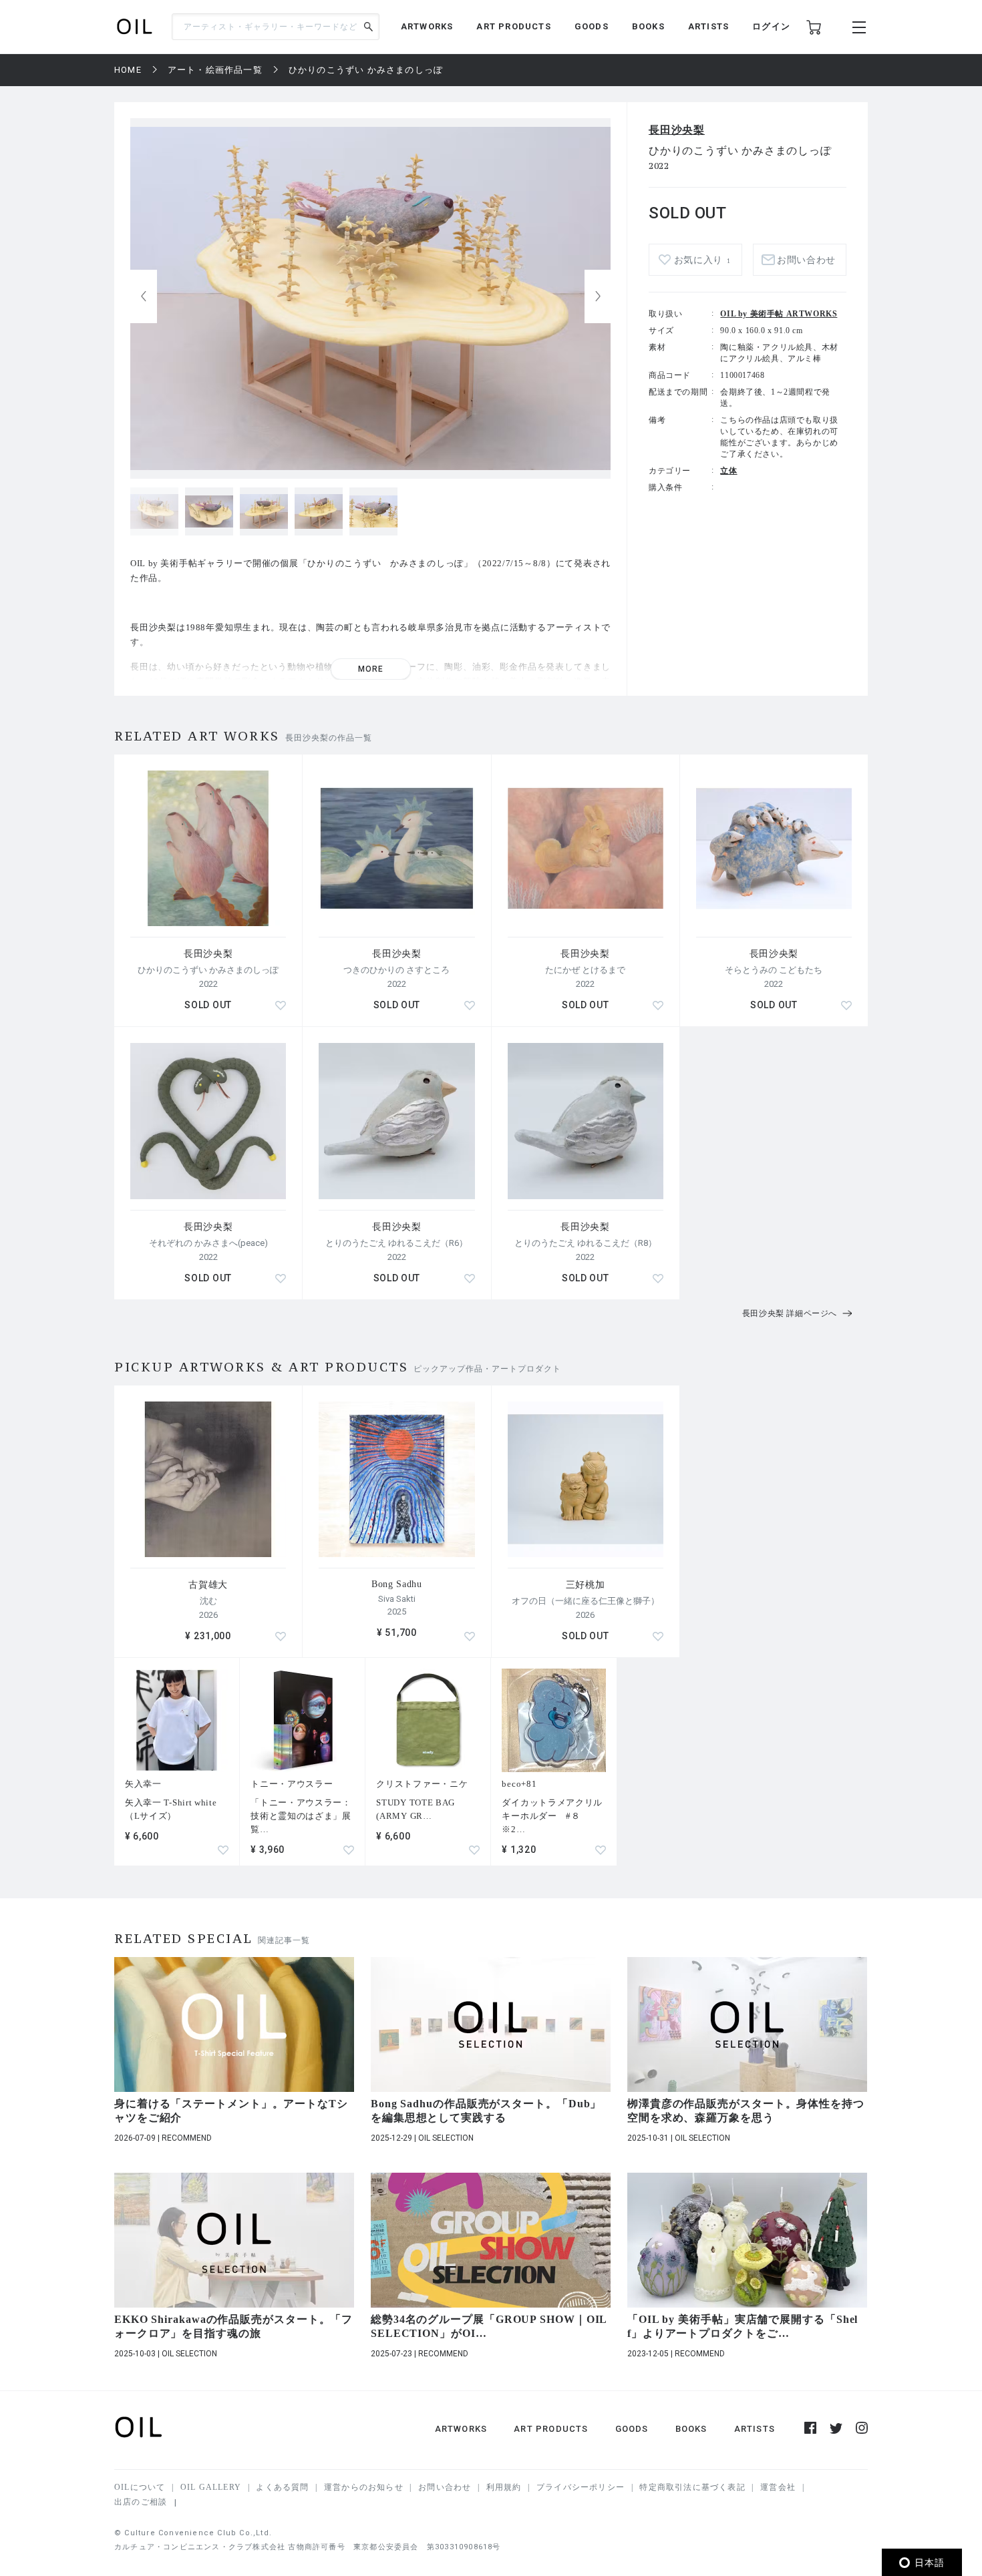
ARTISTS (708, 26)
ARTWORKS (427, 26)
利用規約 (504, 2487)
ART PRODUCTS (513, 26)
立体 (728, 471)
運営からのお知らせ (364, 2487)
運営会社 (778, 2487)
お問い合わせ (445, 2487)
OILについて (140, 2487)
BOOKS (648, 26)
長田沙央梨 (677, 130)
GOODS (592, 26)
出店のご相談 (141, 2502)
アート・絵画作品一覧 (215, 70)
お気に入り (702, 260)
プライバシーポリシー (581, 2487)
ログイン (771, 26)
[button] (598, 296)
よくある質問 (282, 2487)
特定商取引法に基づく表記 (692, 2487)
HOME (128, 70)
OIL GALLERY (211, 2487)
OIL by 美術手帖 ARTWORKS (779, 314)
